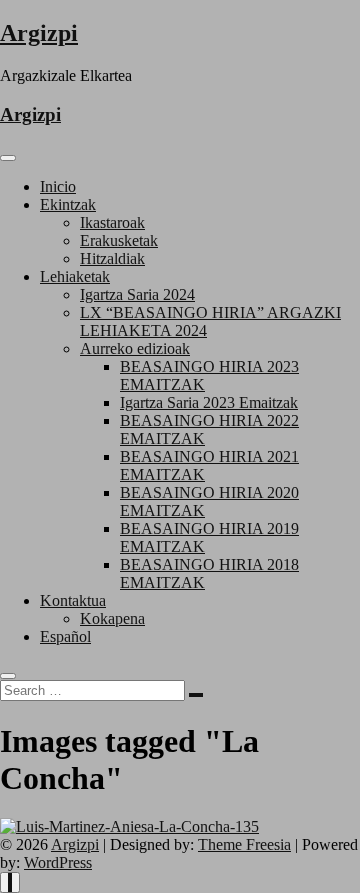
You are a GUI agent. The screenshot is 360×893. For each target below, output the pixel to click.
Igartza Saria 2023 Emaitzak (209, 402)
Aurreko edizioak (135, 348)
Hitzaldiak (112, 258)
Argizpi (39, 33)
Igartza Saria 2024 (137, 294)
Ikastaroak (112, 222)
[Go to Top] (10, 882)
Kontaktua (73, 600)
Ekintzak (68, 204)
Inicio (58, 186)
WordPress (58, 862)
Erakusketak (119, 240)
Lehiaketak (75, 276)
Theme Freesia (244, 844)
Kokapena (112, 618)
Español (65, 636)
